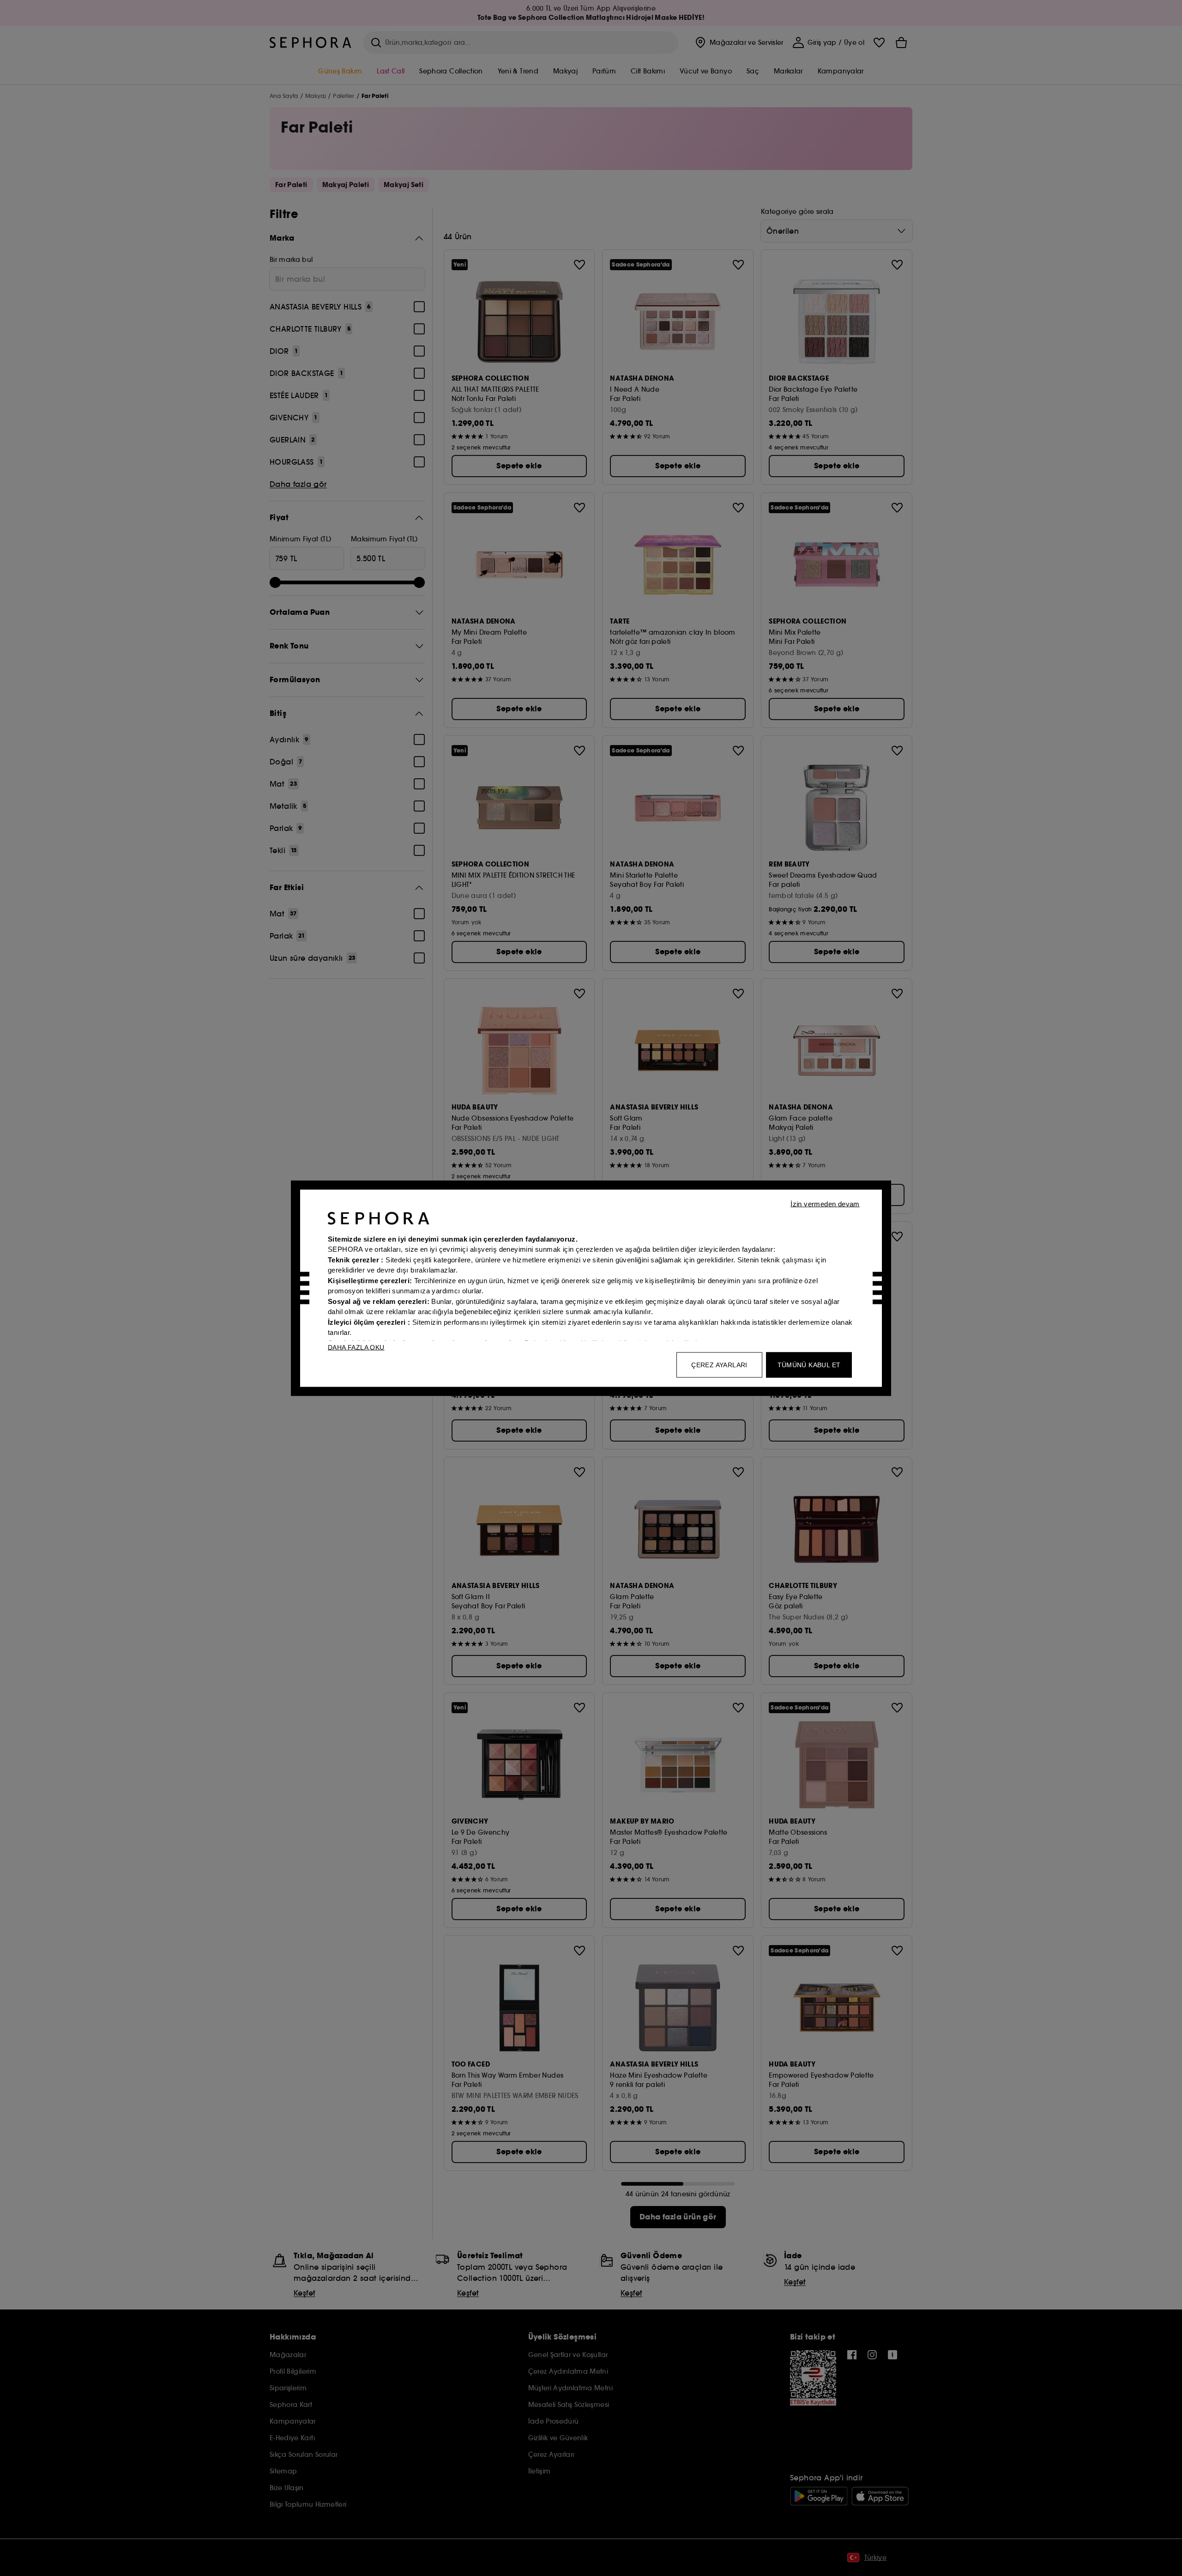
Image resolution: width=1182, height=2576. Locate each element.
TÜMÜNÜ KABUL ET (809, 1364)
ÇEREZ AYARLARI (719, 1364)
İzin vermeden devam (825, 1203)
